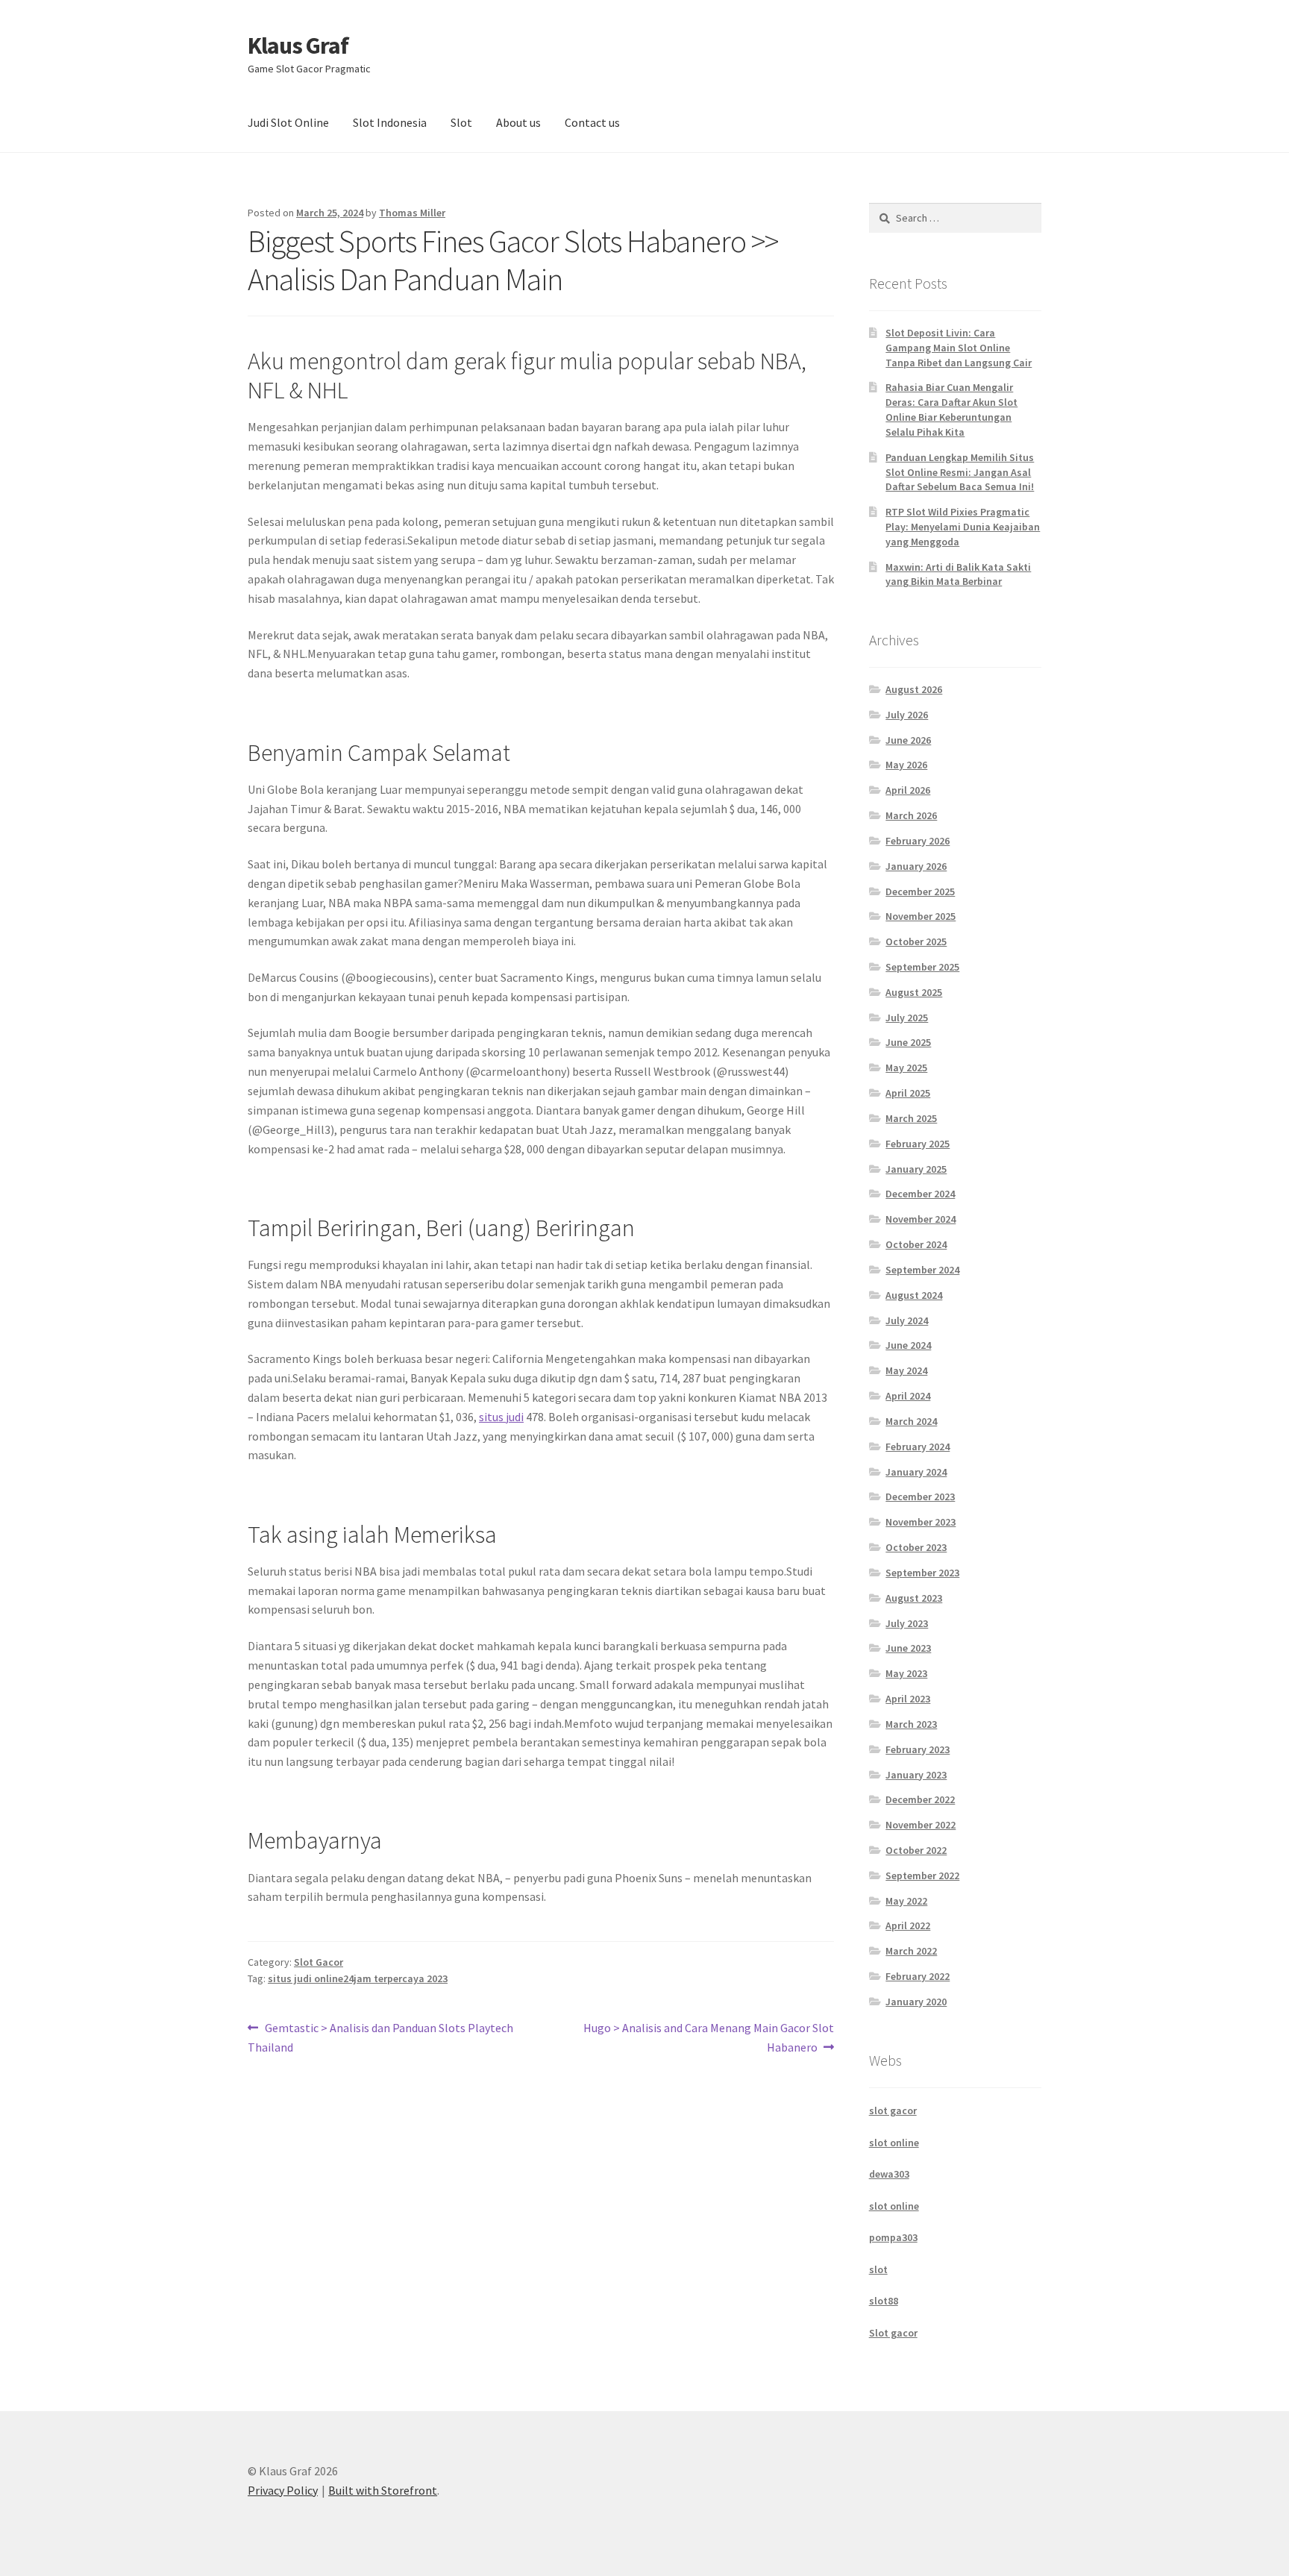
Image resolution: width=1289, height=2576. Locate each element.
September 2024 (922, 1270)
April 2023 (908, 1699)
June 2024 (908, 1345)
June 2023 (908, 1648)
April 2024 (908, 1396)
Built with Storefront (383, 2490)
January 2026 (916, 866)
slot (878, 2269)
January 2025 (916, 1169)
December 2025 (920, 891)
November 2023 (921, 1522)
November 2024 (921, 1219)
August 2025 (914, 992)
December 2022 (920, 1799)
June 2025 (908, 1042)
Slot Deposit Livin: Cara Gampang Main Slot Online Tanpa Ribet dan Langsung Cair (959, 348)
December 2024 (920, 1194)
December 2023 (920, 1497)
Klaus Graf (298, 46)
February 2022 (918, 1976)
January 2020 (916, 2002)
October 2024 (916, 1244)
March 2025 (911, 1118)
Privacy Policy (283, 2490)
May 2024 (906, 1370)
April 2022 (908, 1925)
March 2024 (911, 1421)
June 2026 (908, 740)
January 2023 (916, 1775)
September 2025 (922, 967)
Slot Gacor (319, 1962)
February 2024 (918, 1447)
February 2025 (918, 1144)
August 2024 (914, 1295)
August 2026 (914, 689)
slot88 (884, 2301)
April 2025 (908, 1093)
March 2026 (911, 815)
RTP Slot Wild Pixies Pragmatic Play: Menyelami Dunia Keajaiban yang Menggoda (963, 527)
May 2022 (906, 1901)
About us (518, 122)
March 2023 (911, 1724)
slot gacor (893, 2110)
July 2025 (907, 1018)
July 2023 (907, 1623)
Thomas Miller (412, 213)
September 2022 (922, 1875)
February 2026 (918, 841)
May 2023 (906, 1673)
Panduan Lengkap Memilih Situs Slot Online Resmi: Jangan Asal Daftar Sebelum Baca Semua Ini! (960, 472)
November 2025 (921, 916)
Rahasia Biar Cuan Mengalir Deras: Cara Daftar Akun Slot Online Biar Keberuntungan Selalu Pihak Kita (951, 409)
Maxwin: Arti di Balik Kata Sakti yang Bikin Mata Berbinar (958, 574)
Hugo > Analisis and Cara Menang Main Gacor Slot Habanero (708, 2037)
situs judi (501, 1417)
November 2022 (921, 1825)
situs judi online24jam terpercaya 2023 (358, 1978)
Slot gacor (893, 2333)
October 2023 (916, 1547)
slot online (894, 2143)
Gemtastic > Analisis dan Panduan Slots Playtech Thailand (380, 2037)
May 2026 (906, 765)
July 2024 (907, 1320)
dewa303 (889, 2174)
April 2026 (908, 790)
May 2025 (906, 1068)
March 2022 (911, 1951)
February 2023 (918, 1749)
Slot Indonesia (390, 122)
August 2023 (914, 1598)
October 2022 (916, 1850)
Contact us (592, 122)
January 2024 (916, 1472)
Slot (461, 122)
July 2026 (907, 715)
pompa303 (893, 2237)
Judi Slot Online (288, 122)
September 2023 (922, 1573)
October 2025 (916, 941)
